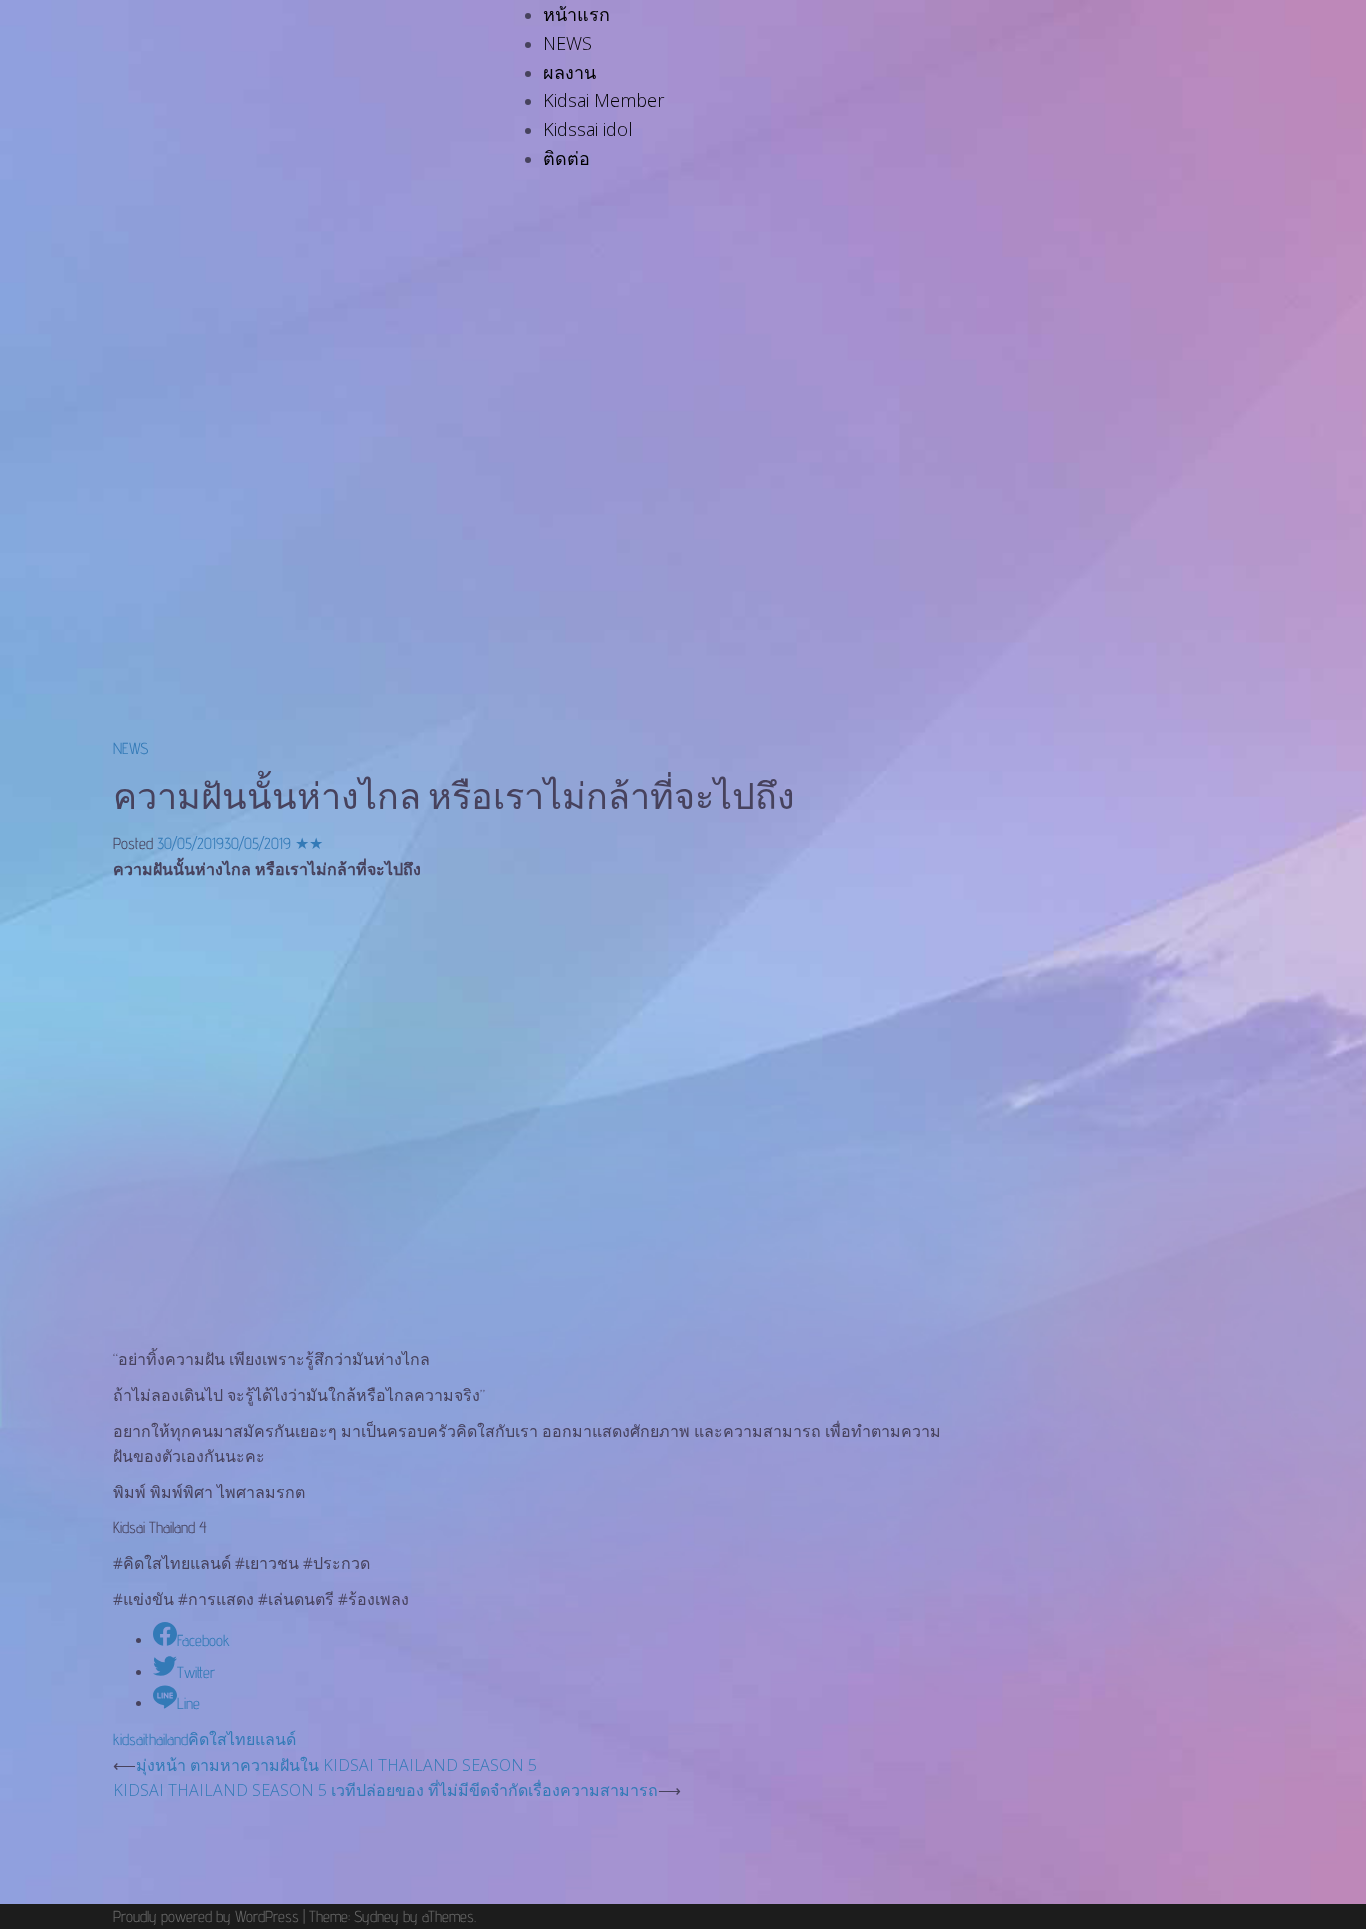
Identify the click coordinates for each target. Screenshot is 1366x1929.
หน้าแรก (576, 14)
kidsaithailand (150, 1739)
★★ (309, 843)
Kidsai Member (603, 100)
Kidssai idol (588, 129)
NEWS (567, 43)
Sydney (376, 1916)
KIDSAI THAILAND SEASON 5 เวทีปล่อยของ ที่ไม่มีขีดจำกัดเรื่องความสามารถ (385, 1790)
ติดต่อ (566, 158)
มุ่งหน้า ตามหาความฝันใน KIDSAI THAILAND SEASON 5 (336, 1765)
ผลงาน (569, 72)
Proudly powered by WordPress (206, 1916)
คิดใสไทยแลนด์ (242, 1739)
